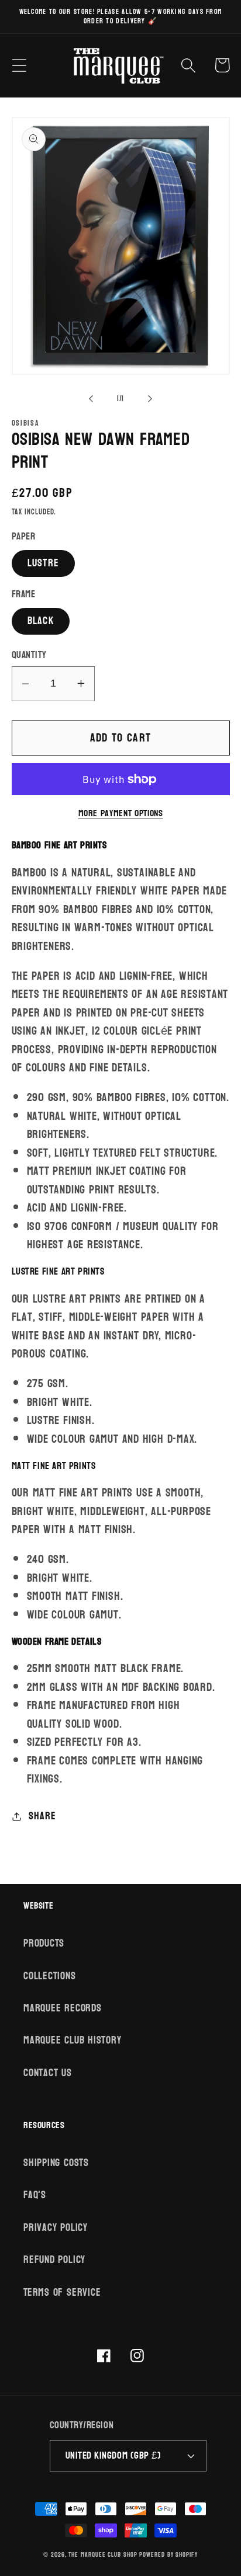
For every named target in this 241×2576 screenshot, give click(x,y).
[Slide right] (150, 399)
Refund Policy (54, 2260)
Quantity (29, 655)
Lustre (44, 563)
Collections (50, 1976)
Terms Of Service (62, 2293)
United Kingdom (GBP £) (113, 2455)
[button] (19, 65)
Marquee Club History (73, 2040)
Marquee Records (63, 2008)
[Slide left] (91, 399)
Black (41, 621)
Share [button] (42, 1816)
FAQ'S (35, 2195)
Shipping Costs (56, 2163)
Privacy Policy (56, 2228)
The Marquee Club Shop (103, 2555)
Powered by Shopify (168, 2555)
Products (44, 1943)
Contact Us (48, 2073)
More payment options (121, 814)
